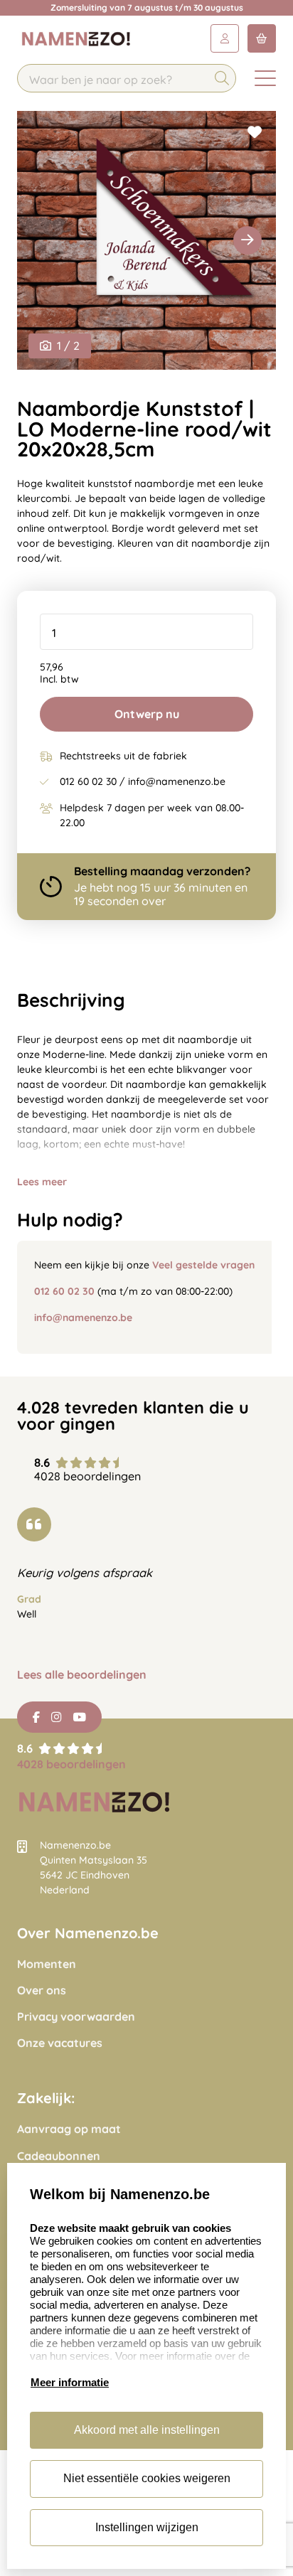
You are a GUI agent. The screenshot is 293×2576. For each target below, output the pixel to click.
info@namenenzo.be (83, 1318)
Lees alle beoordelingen (82, 1675)
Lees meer (42, 1182)
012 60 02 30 (64, 1291)
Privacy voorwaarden (76, 2017)
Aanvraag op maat (69, 2129)
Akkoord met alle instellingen (147, 2430)
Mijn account (225, 38)
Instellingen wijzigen (147, 2527)
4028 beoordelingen (71, 1764)
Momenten (47, 1964)
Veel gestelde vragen (203, 1265)
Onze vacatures (60, 2043)
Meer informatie (70, 2382)
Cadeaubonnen (59, 2156)
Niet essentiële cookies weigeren (147, 2478)
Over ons (42, 1990)
